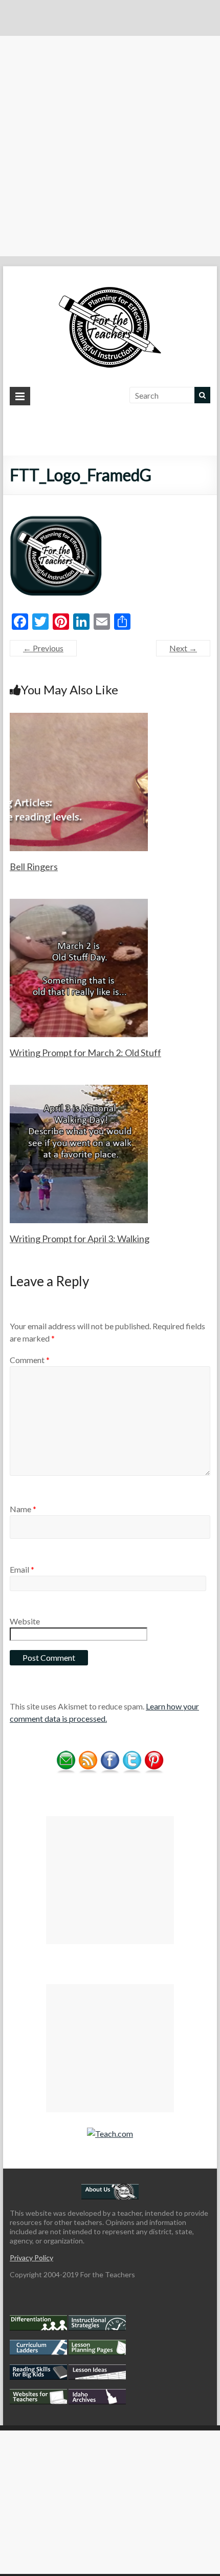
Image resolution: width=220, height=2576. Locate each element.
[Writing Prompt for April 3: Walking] (79, 1090)
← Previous (43, 648)
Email (22, 1569)
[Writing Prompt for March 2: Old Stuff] (79, 904)
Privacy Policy (31, 2258)
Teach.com (114, 2134)
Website (25, 1621)
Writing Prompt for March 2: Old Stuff (85, 1053)
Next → (183, 648)
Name (23, 1509)
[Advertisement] (110, 146)
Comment (30, 1360)
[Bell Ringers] (79, 718)
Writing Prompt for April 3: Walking (80, 1239)
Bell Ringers (34, 867)
